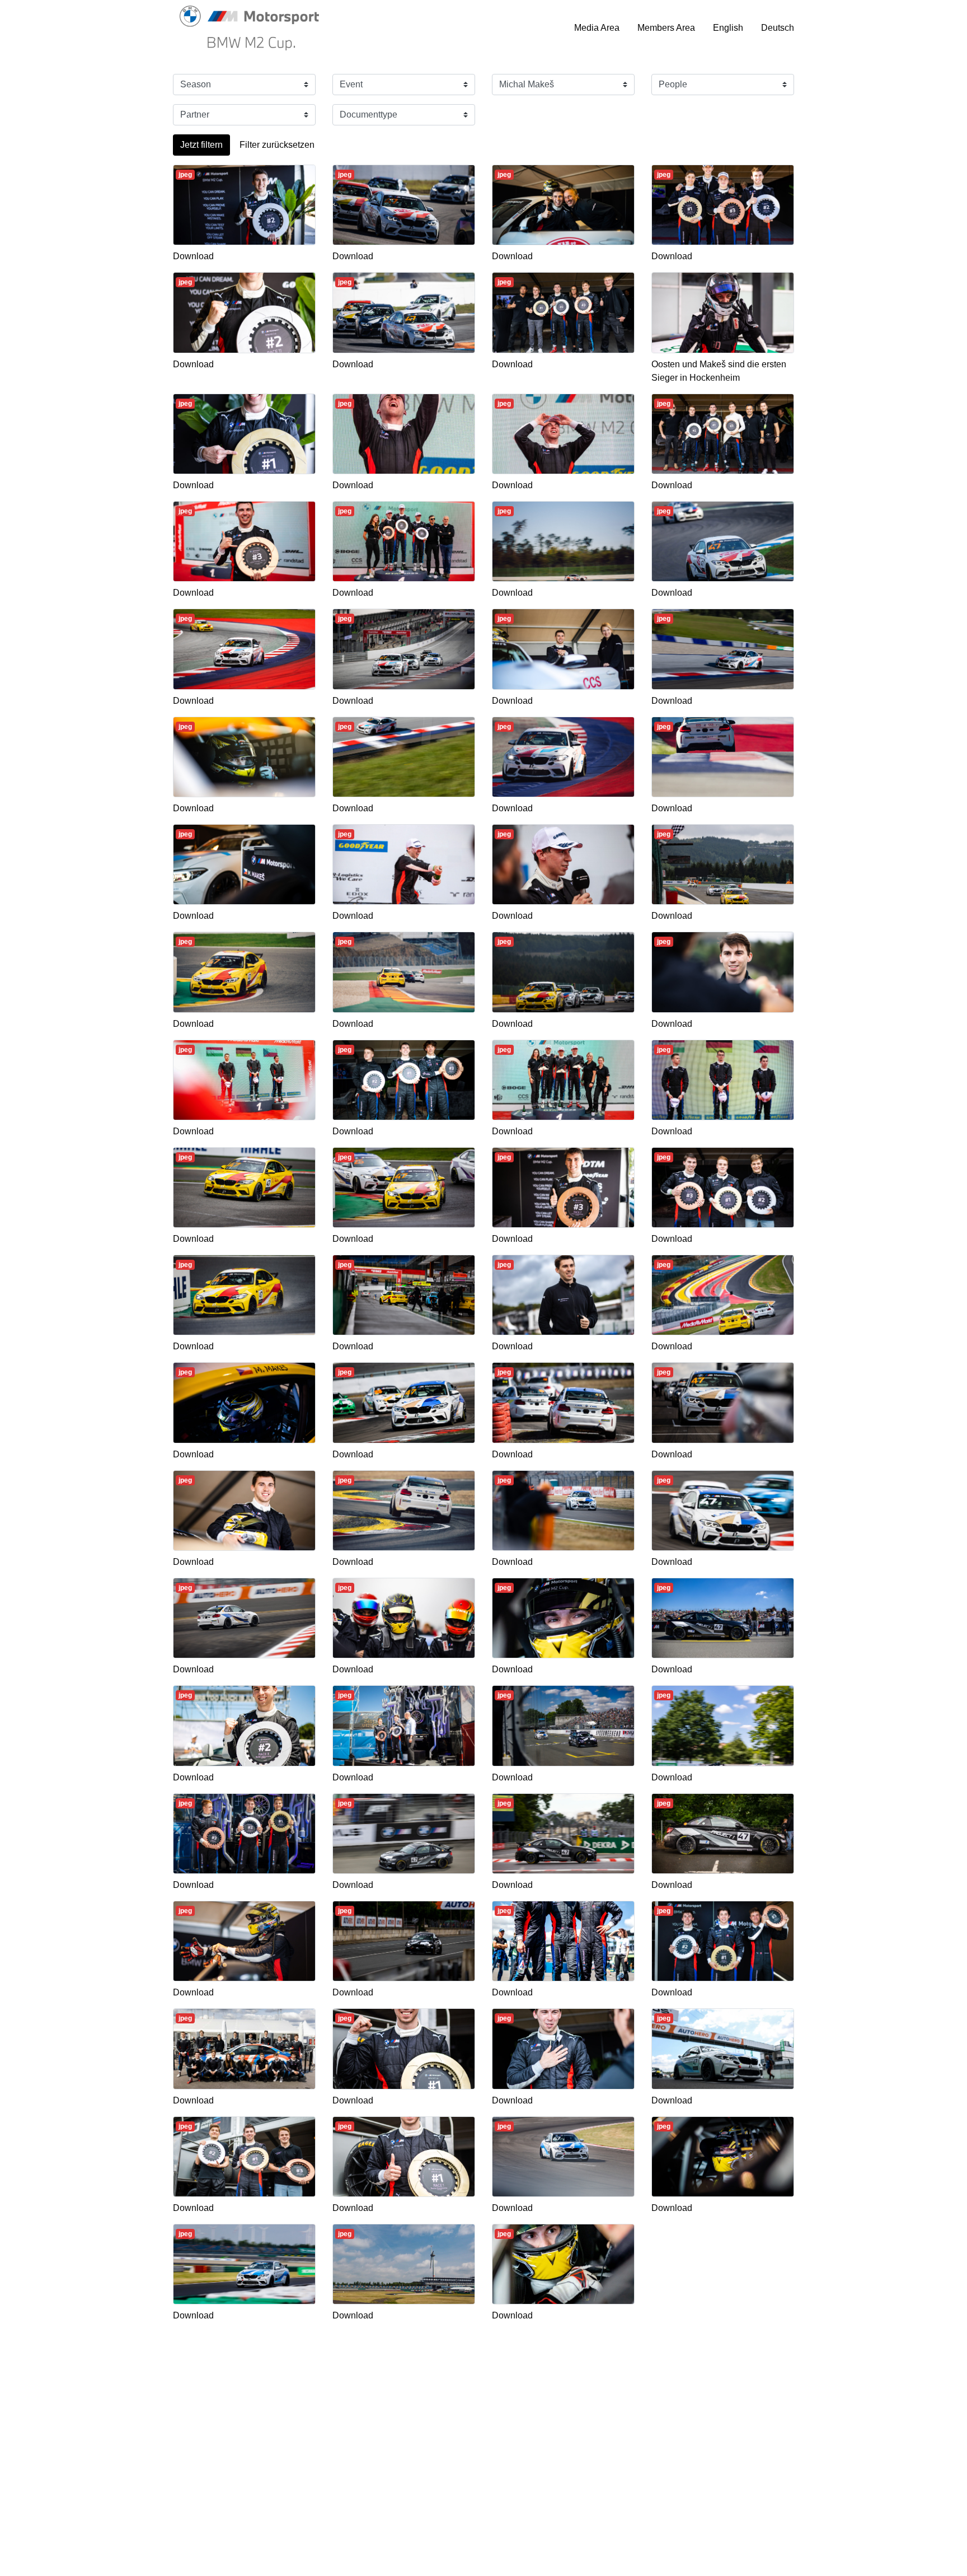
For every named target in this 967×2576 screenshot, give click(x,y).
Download (193, 256)
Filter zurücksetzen (277, 145)
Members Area (666, 28)
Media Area (597, 28)
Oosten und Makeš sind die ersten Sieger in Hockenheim (719, 371)
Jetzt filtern (201, 145)
